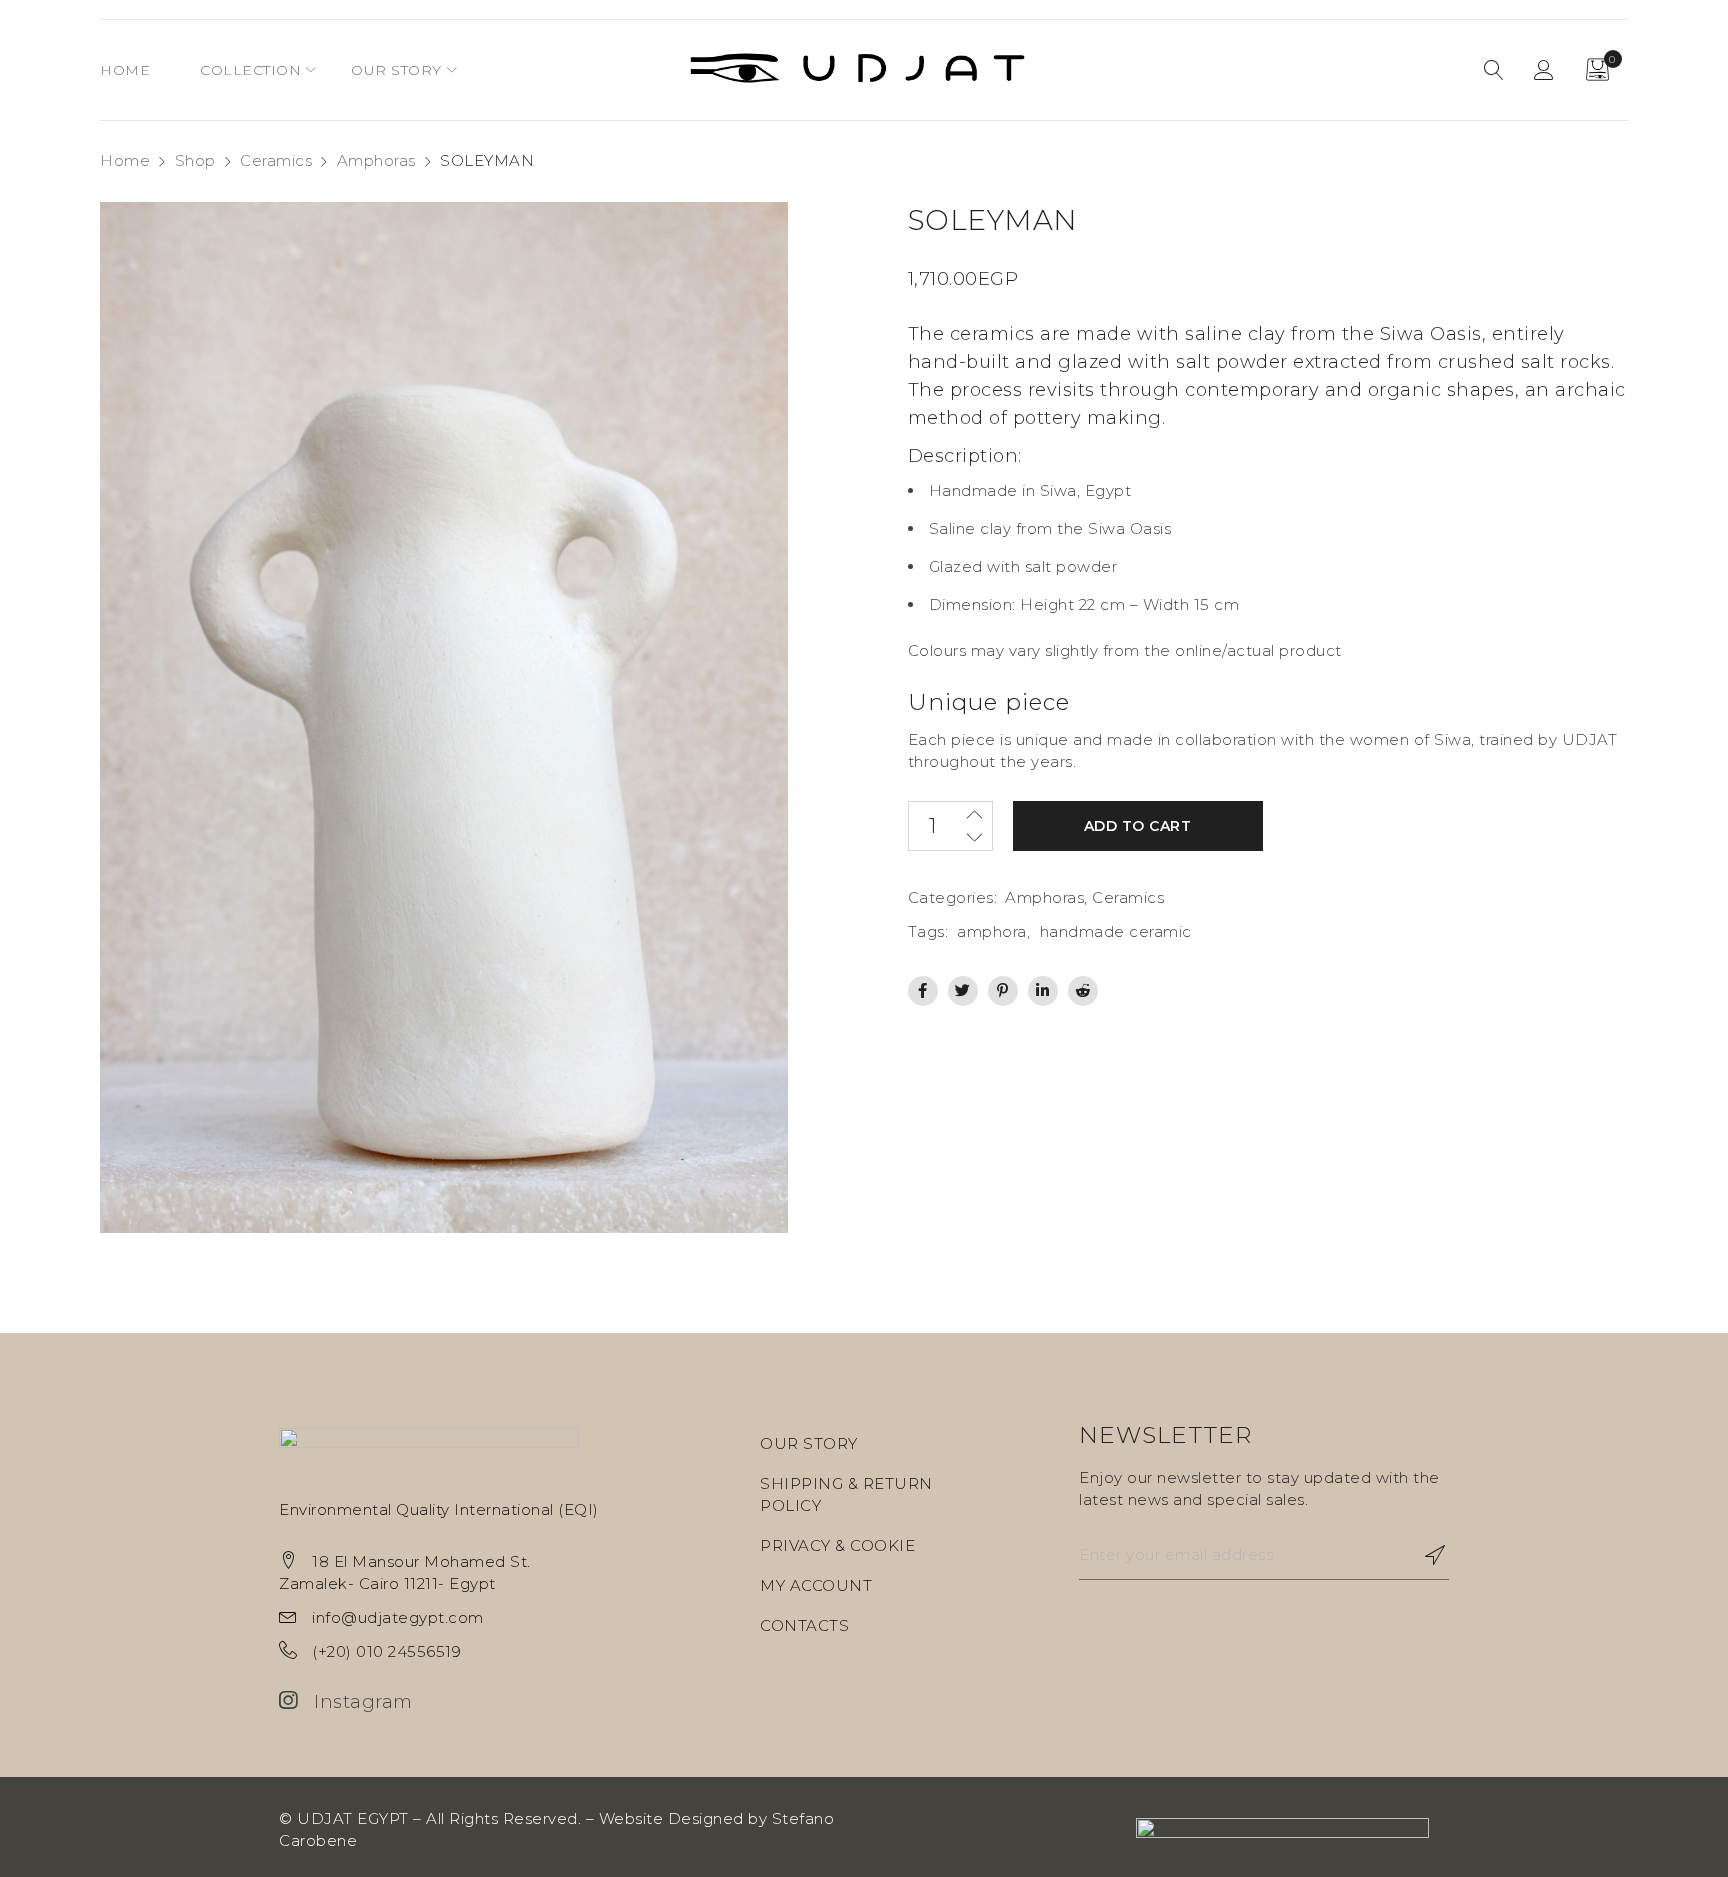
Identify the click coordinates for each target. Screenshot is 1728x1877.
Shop (195, 160)
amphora (992, 931)
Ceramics (276, 160)
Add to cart (1138, 826)
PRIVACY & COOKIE (837, 1545)
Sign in (1544, 70)
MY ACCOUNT (816, 1585)
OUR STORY (809, 1443)
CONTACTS (804, 1625)
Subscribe (1424, 1555)
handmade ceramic (1116, 931)
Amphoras (376, 160)
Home (125, 160)
